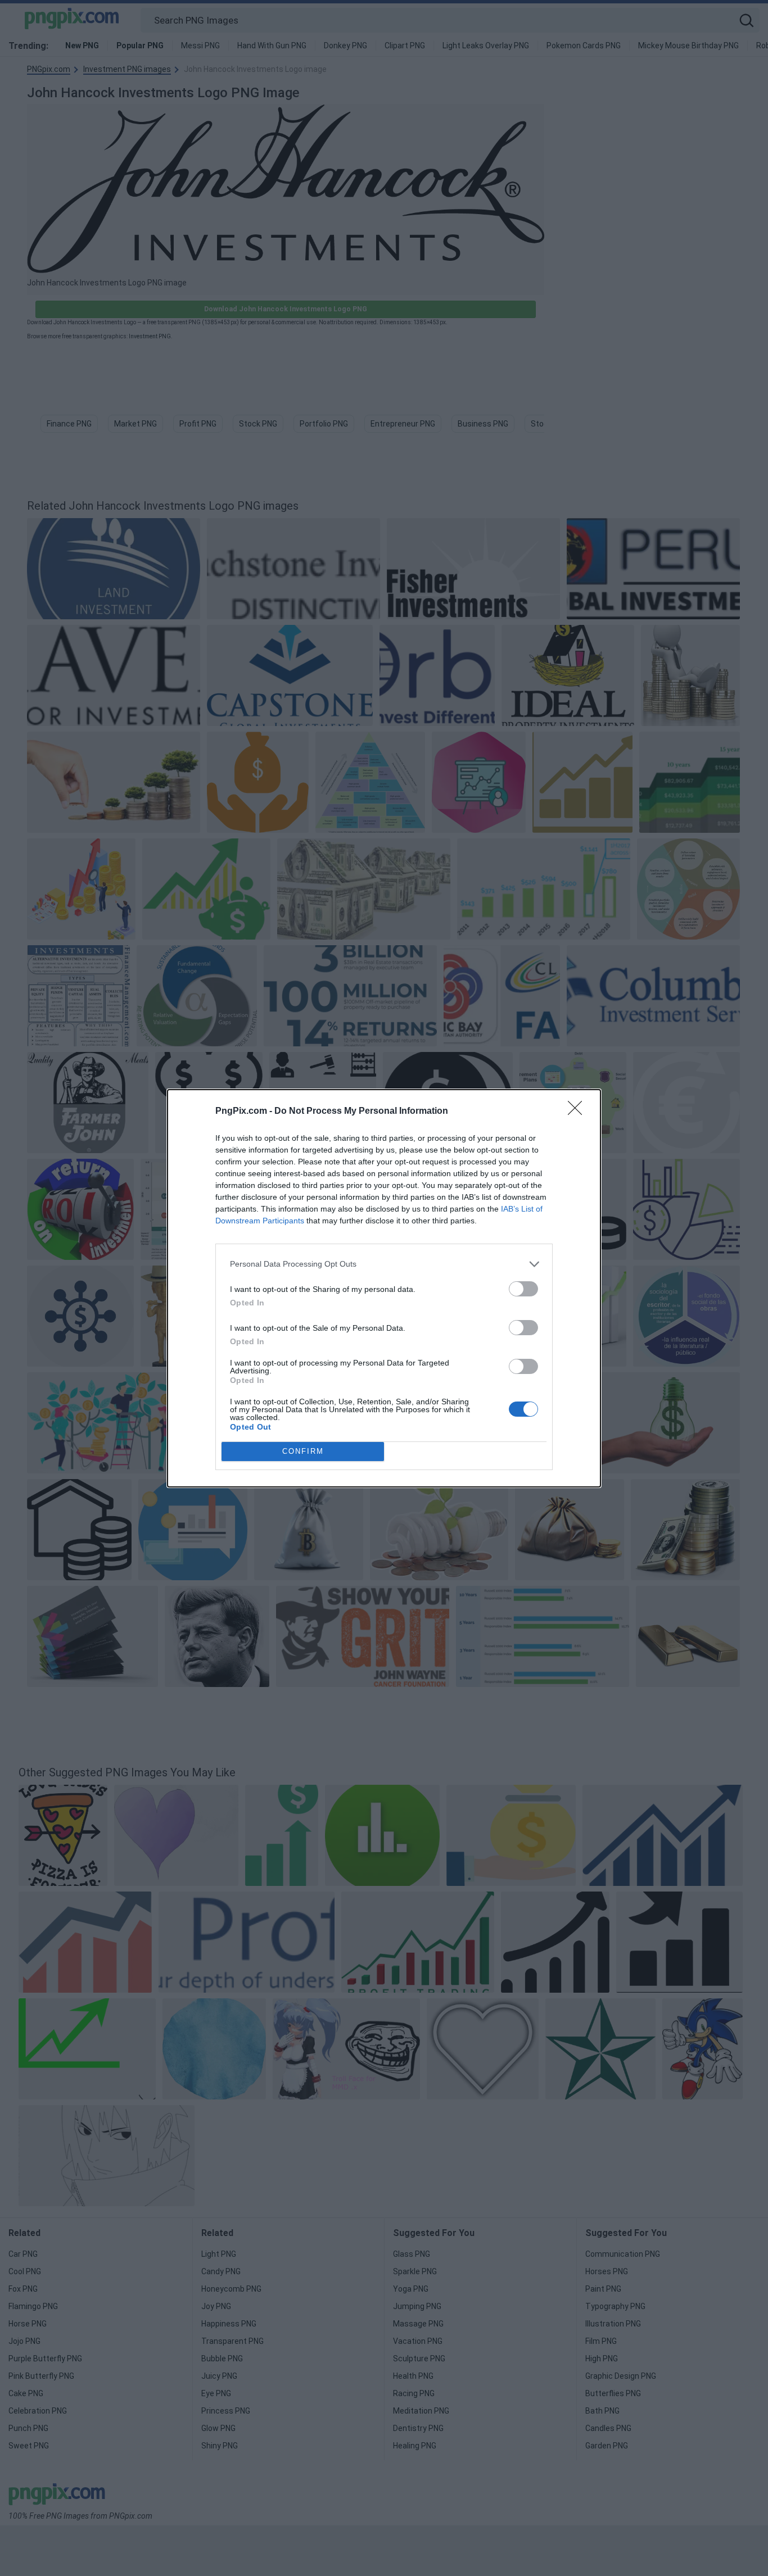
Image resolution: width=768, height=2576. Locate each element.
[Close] (579, 1112)
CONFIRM (303, 1451)
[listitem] (384, 1264)
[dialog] (384, 1288)
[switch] (523, 1289)
